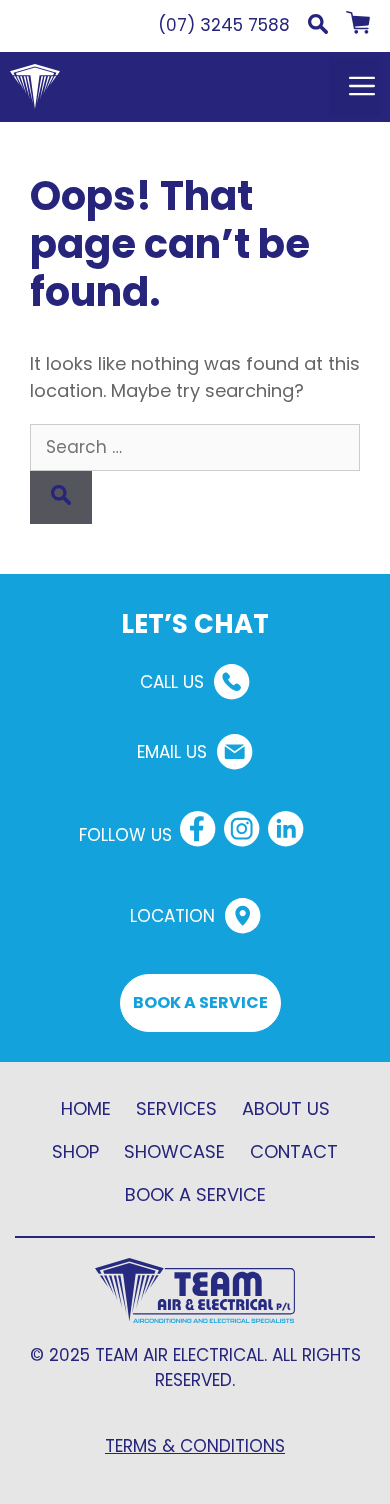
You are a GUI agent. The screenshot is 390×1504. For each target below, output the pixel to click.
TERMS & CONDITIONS (195, 1446)
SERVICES (176, 1108)
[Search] (61, 497)
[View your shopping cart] (358, 28)
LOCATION (172, 916)
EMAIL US (172, 752)
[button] (318, 28)
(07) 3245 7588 (224, 25)
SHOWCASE (174, 1151)
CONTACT (294, 1151)
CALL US (172, 682)
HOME (86, 1108)
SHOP (75, 1151)
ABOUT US (286, 1108)
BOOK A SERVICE (200, 1002)
